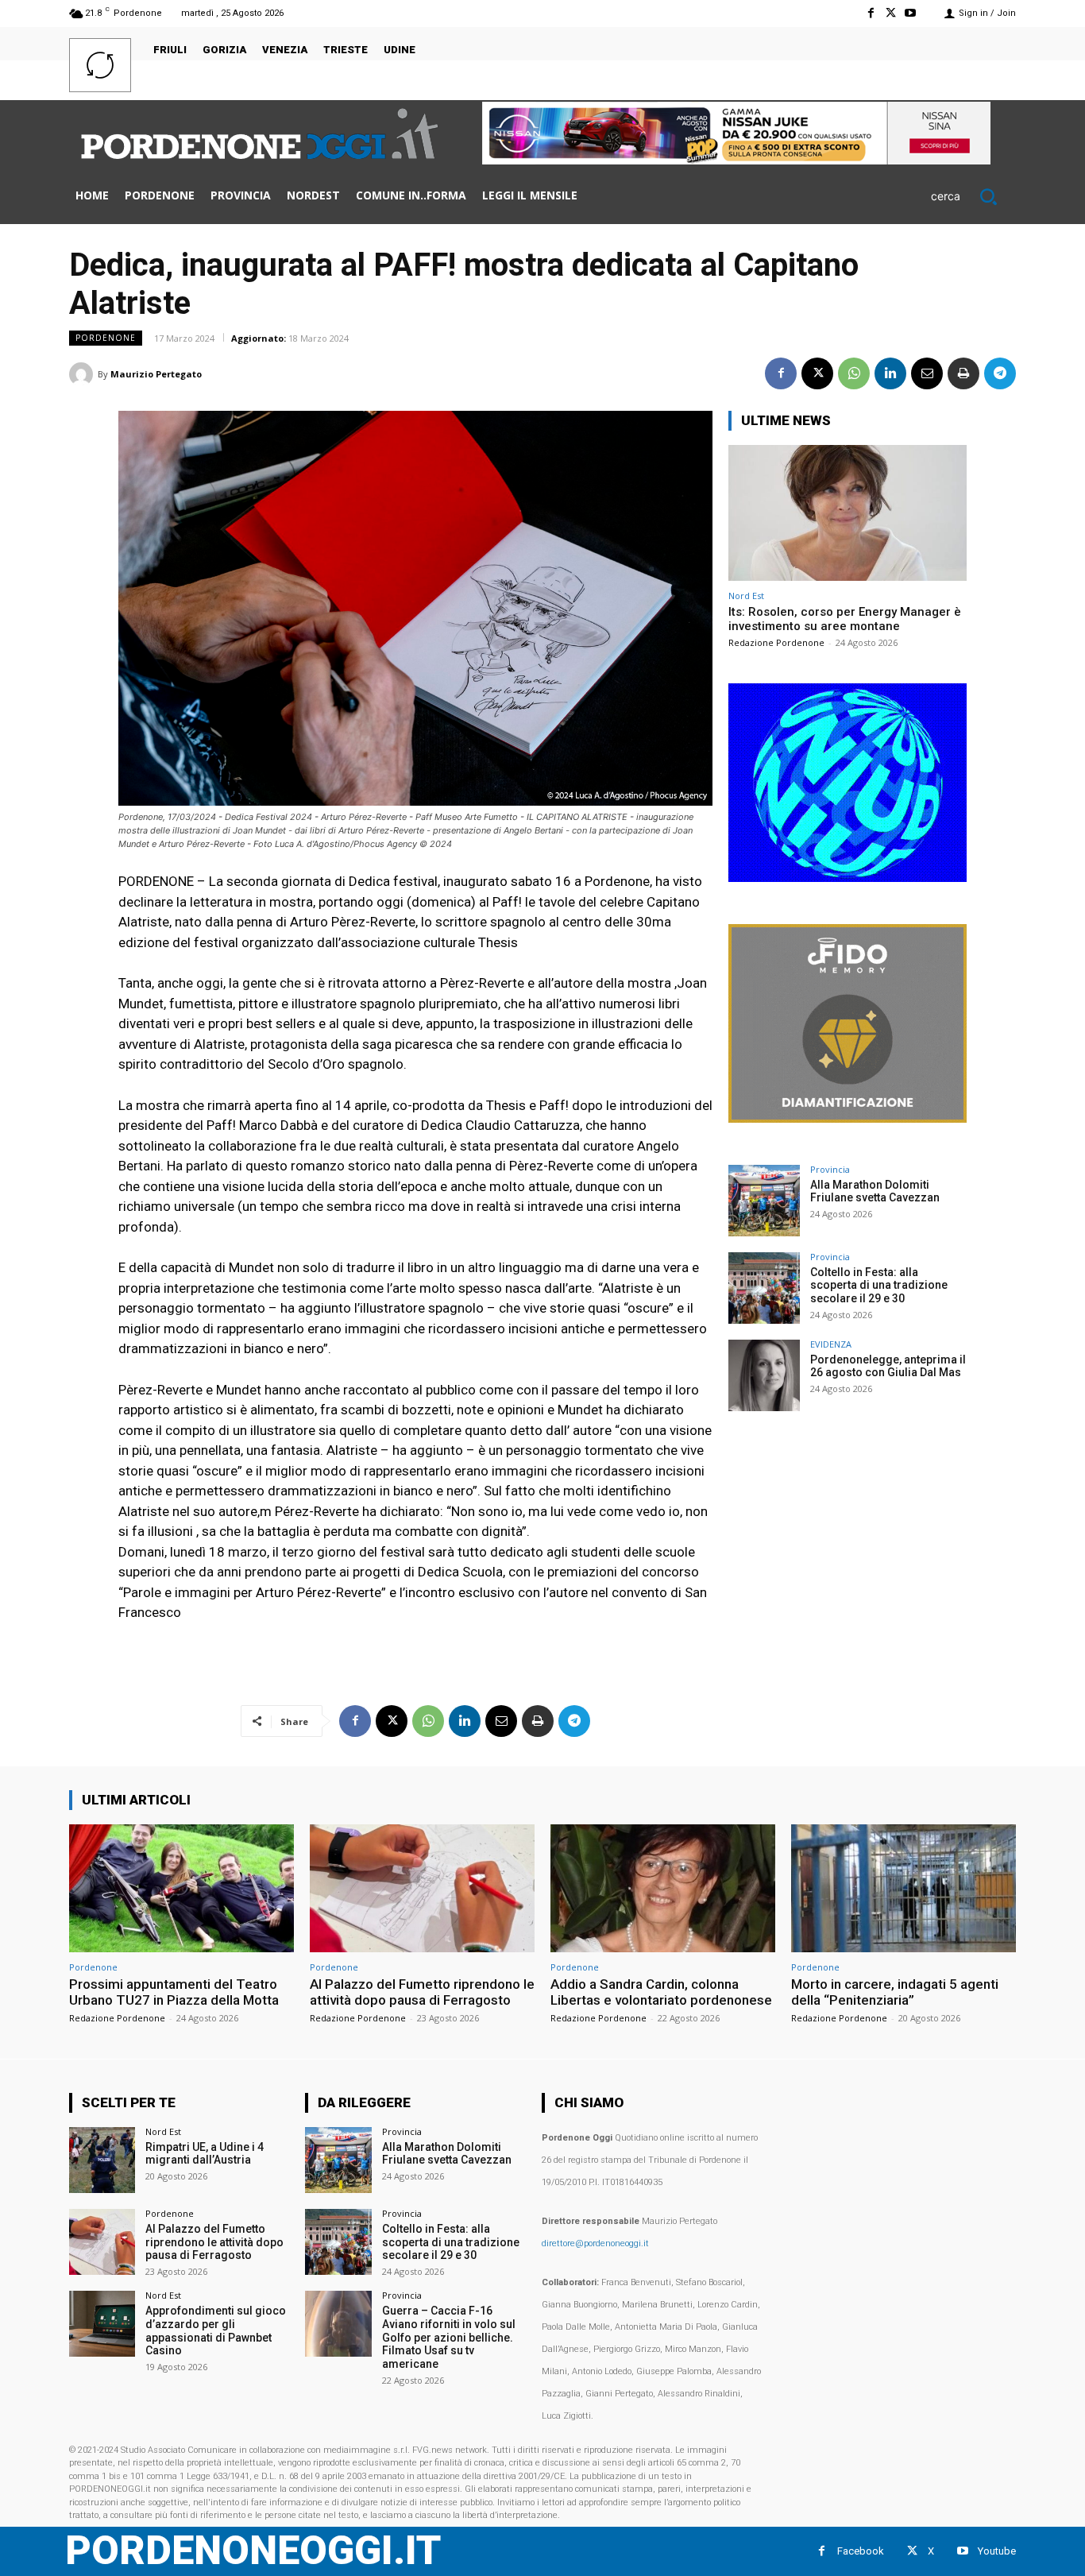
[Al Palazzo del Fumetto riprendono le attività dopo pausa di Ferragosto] (422, 1888)
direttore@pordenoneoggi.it (595, 2243)
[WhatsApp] (854, 373)
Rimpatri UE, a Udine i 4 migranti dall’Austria (205, 2154)
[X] (891, 13)
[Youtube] (911, 13)
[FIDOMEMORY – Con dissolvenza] (848, 1118)
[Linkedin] (890, 373)
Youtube (997, 2551)
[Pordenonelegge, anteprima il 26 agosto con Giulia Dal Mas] (764, 1375)
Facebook (861, 2551)
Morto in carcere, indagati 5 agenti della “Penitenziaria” (895, 1992)
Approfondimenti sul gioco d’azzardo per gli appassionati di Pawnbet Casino (216, 2330)
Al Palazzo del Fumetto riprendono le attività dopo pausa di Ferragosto (422, 1992)
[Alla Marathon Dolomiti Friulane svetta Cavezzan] (764, 1201)
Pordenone (106, 338)
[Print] (963, 373)
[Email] (927, 373)
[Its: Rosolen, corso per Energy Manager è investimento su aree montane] (848, 513)
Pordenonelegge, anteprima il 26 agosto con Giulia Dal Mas (888, 1366)
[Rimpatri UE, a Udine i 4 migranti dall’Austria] (102, 2160)
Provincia (830, 1169)
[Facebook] (870, 13)
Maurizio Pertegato (156, 374)
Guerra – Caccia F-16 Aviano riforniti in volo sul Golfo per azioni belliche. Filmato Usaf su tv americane (449, 2337)
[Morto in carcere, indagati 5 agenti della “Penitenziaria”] (904, 1888)
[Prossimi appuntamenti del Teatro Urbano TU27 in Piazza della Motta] (181, 1888)
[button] (973, 196)
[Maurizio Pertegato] (83, 374)
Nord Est (746, 596)
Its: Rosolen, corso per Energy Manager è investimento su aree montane (845, 619)
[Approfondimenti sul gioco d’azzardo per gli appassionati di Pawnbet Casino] (102, 2324)
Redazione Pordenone (776, 642)
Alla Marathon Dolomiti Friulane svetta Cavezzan (875, 1191)
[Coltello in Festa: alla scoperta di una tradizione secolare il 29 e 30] (764, 1288)
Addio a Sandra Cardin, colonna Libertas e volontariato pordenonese (661, 1992)
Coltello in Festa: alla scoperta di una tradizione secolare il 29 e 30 (879, 1286)
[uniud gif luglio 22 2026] (848, 878)
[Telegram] (1000, 373)
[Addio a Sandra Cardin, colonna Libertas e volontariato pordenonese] (663, 1888)
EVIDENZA (831, 1344)
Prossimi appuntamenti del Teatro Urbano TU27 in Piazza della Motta (174, 1992)
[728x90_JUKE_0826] (736, 160)
